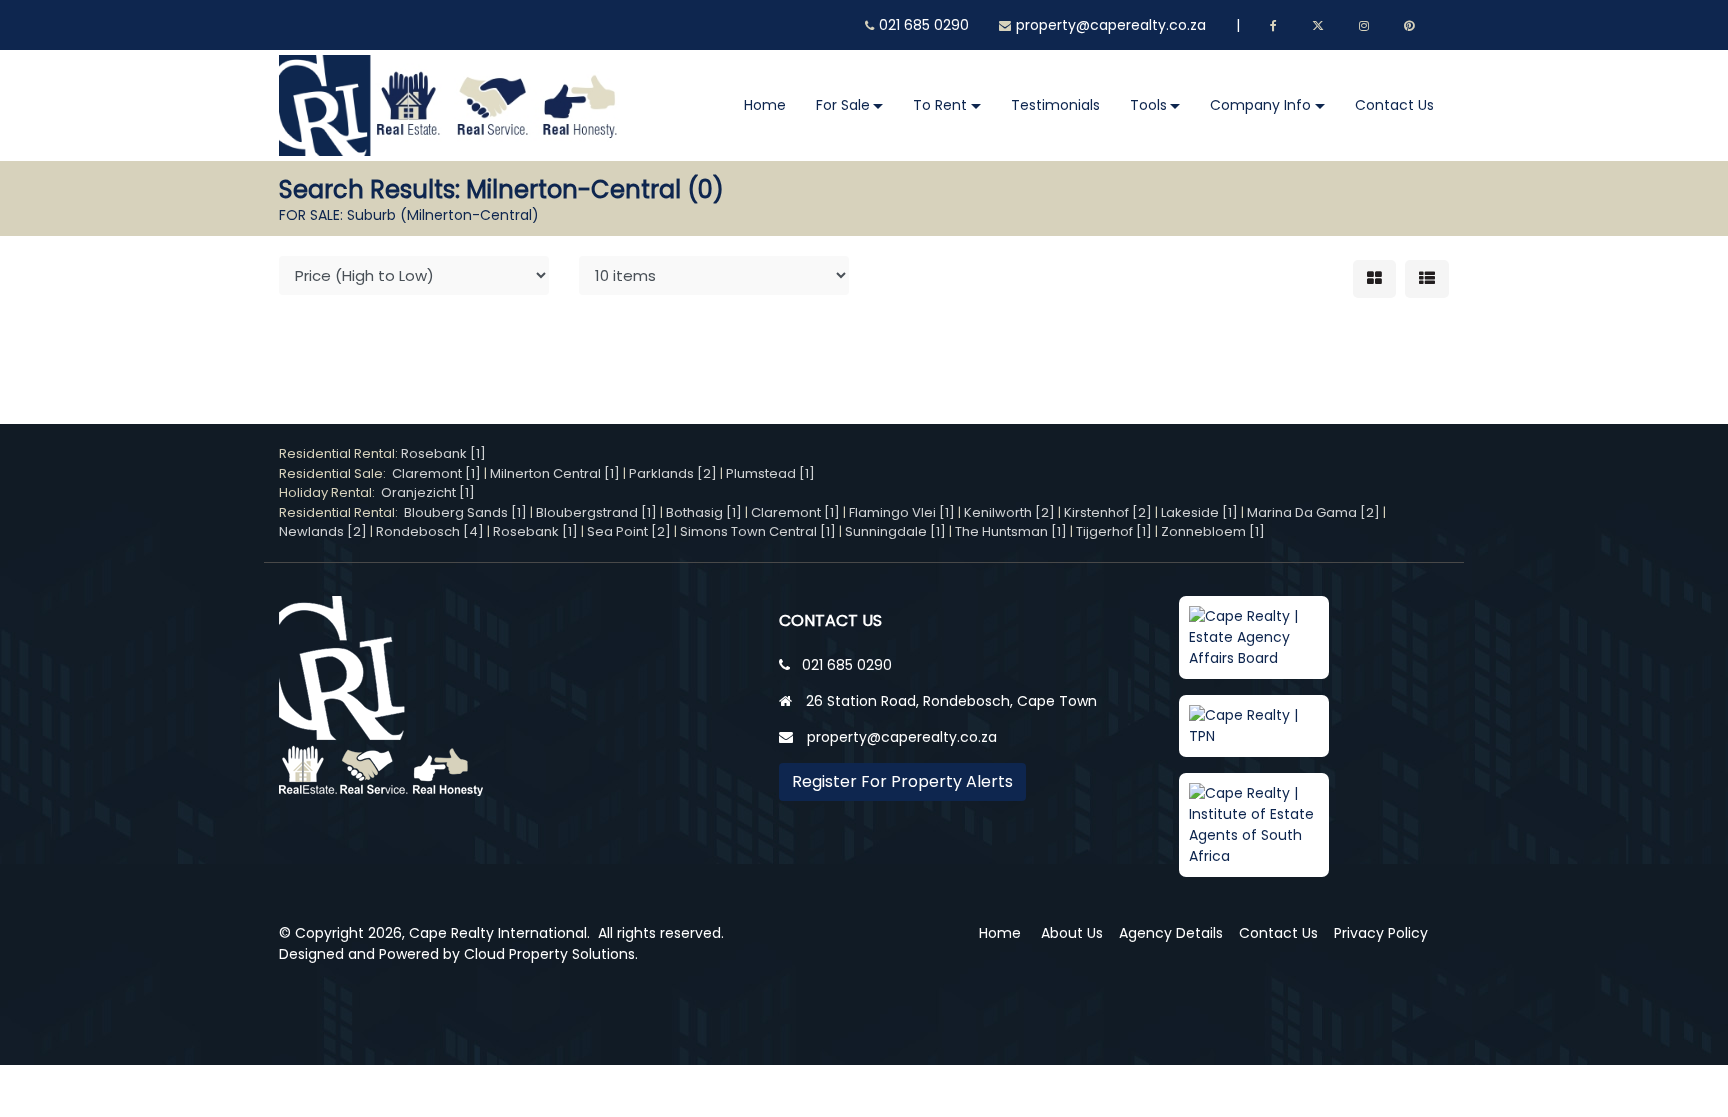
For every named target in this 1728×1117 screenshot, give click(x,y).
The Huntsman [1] (1011, 531)
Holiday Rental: (330, 492)
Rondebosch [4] (430, 531)
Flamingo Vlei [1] (902, 512)
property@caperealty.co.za (1111, 25)
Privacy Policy (1381, 933)
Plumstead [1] (770, 473)
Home (765, 105)
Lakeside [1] (1199, 512)
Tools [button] (1148, 105)
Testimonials (1055, 105)
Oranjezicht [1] (428, 492)
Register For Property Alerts (902, 781)
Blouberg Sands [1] (465, 512)
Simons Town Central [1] (758, 531)
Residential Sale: (335, 473)
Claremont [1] (436, 473)
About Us (1072, 933)
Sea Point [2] (629, 531)
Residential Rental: (340, 453)
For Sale (843, 105)
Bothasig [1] (704, 512)
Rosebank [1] (443, 453)
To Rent (940, 105)
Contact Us (1394, 105)
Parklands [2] (673, 473)
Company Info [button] (1260, 105)
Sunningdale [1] (895, 531)
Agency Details (1171, 933)
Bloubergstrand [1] (596, 512)
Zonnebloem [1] (1213, 531)
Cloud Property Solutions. (551, 954)
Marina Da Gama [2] (1313, 512)
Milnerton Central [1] (555, 473)
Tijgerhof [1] (1114, 531)
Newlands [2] (323, 531)
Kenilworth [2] (1009, 512)
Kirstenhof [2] (1108, 512)
